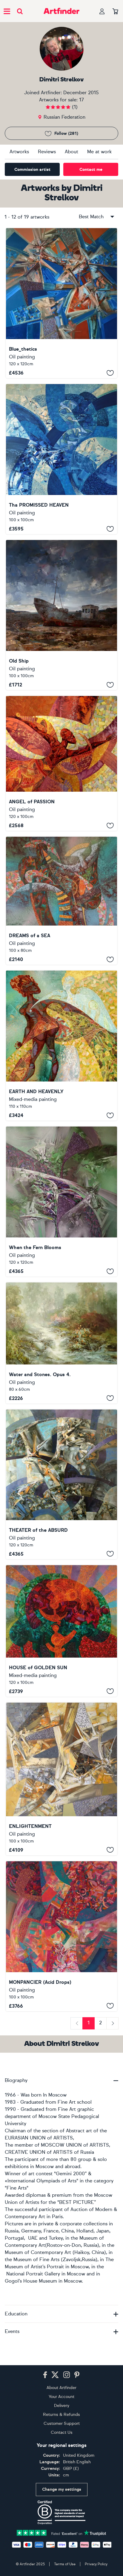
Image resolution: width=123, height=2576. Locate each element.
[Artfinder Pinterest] (77, 2375)
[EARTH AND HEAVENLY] (61, 1046)
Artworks (19, 152)
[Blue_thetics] (61, 303)
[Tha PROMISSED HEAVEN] (61, 459)
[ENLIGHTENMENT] (61, 1779)
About (72, 152)
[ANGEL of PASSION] (61, 763)
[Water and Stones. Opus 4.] (61, 1343)
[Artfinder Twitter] (55, 2375)
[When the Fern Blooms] (61, 1202)
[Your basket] (115, 12)
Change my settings (62, 2489)
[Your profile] (102, 11)
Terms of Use (65, 2564)
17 (82, 100)
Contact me (91, 170)
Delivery (62, 2406)
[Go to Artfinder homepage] (61, 11)
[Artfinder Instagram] (67, 2375)
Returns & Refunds (61, 2415)
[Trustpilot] (61, 2532)
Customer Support (62, 2423)
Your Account (61, 2397)
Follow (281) (66, 133)
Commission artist (32, 170)
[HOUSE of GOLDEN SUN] (61, 1631)
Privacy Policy (96, 2564)
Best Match (91, 217)
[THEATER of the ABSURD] (61, 1484)
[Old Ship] (61, 615)
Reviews (47, 152)
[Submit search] (20, 11)
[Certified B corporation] (61, 2512)
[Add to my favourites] (110, 373)
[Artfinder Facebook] (45, 2375)
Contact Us (62, 2432)
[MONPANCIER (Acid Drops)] (61, 1936)
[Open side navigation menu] (7, 11)
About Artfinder (61, 2388)
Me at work (99, 152)
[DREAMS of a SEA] (61, 901)
